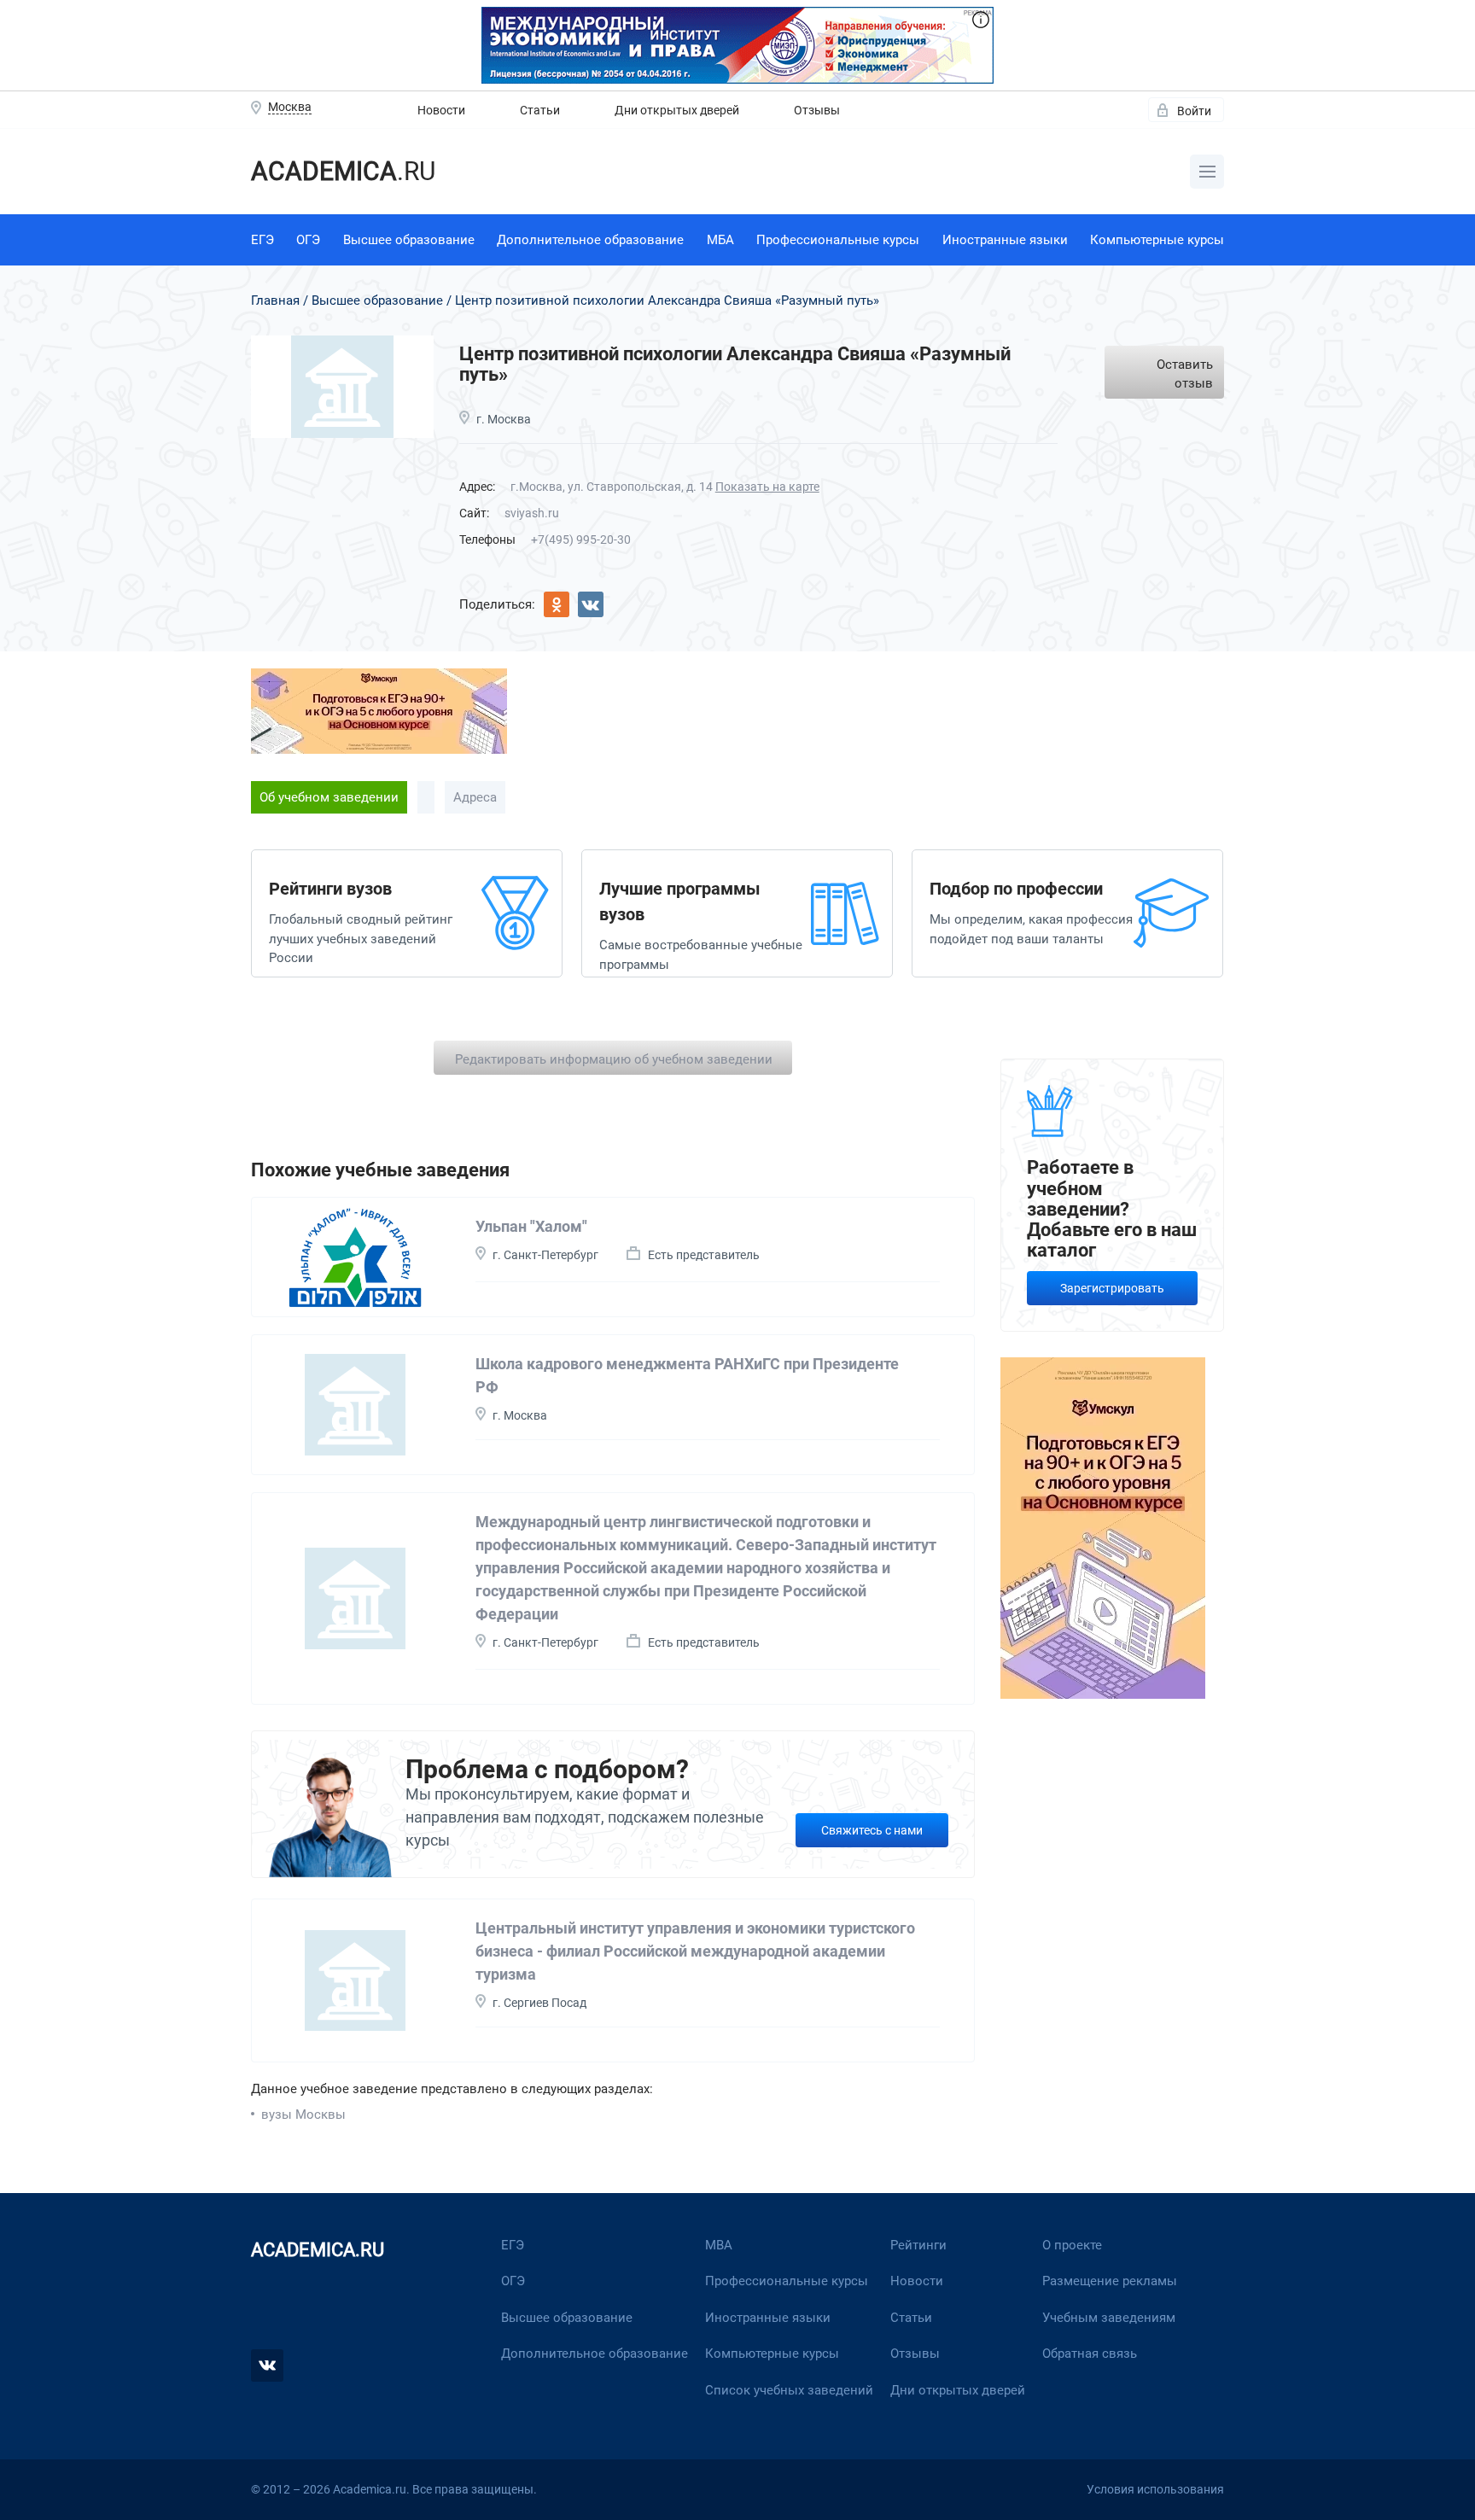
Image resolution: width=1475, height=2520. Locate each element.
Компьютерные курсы (1157, 240)
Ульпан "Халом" (531, 1226)
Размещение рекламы (1110, 2281)
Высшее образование (409, 240)
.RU (343, 171)
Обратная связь (1090, 2354)
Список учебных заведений (789, 2390)
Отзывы (817, 110)
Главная (275, 300)
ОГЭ (308, 240)
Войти (1194, 111)
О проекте (1072, 2245)
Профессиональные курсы (838, 240)
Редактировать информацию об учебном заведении (614, 1059)
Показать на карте (767, 487)
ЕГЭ (262, 240)
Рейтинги (918, 2245)
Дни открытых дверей (677, 110)
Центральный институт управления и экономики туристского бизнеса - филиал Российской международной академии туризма (695, 1951)
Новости (441, 110)
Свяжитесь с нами (872, 1830)
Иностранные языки (1005, 240)
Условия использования (1155, 2489)
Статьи (540, 110)
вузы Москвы (303, 2115)
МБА (720, 240)
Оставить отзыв (1185, 374)
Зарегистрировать (1112, 1288)
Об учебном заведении (329, 797)
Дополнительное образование (590, 240)
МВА (719, 2245)
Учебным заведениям (1109, 2318)
